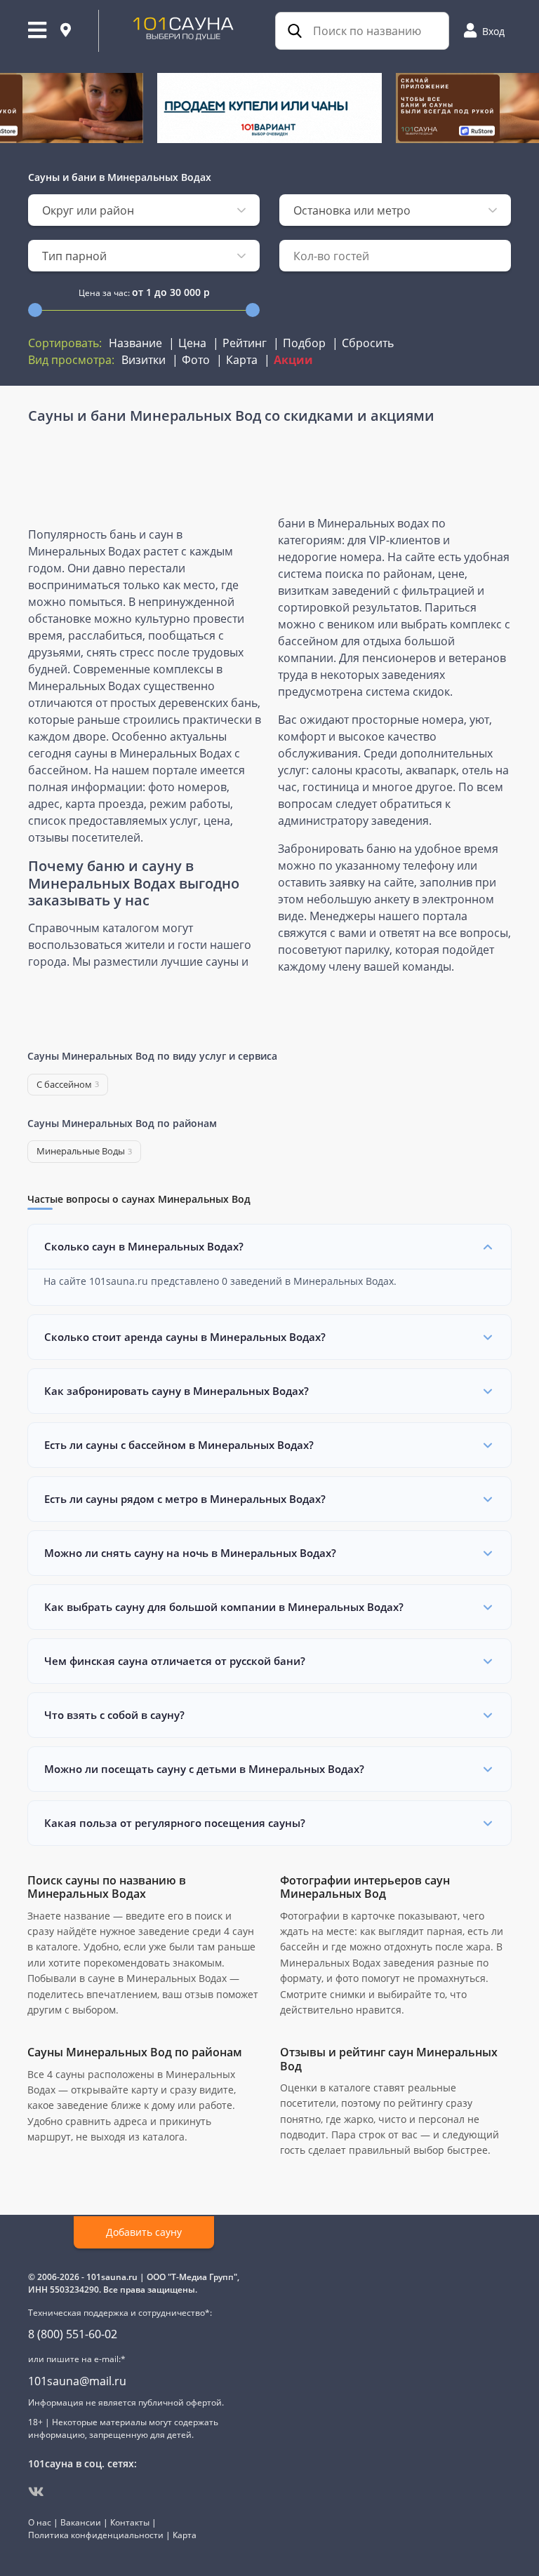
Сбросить (368, 343)
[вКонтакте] (36, 2492)
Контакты (130, 2522)
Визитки (144, 360)
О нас (40, 2522)
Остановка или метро (352, 210)
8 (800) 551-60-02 (73, 2334)
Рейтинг (245, 343)
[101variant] (269, 108)
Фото (196, 360)
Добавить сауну (144, 2232)
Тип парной (74, 256)
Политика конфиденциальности (96, 2535)
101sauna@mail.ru (77, 2381)
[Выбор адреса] (66, 31)
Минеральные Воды (84, 1151)
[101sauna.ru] (183, 27)
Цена (192, 343)
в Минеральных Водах (155, 177)
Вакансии (81, 2522)
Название (135, 343)
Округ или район (88, 210)
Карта (242, 360)
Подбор (304, 343)
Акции (293, 360)
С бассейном (68, 1084)
